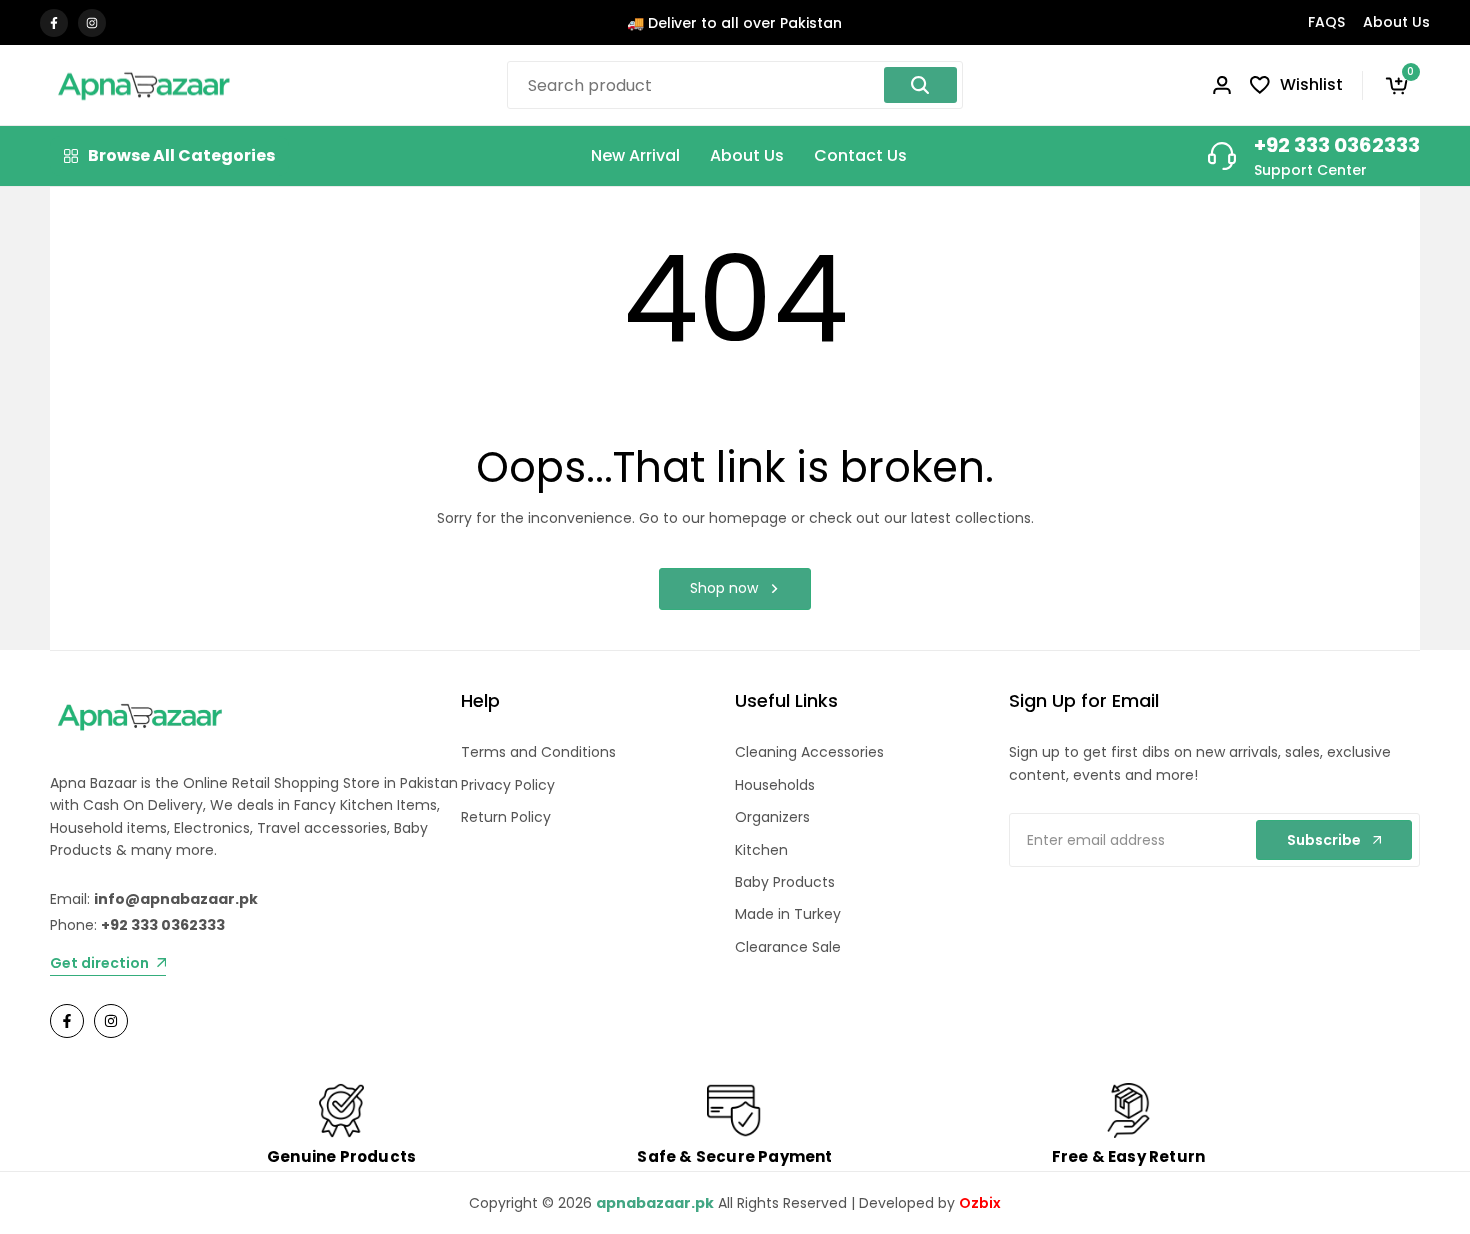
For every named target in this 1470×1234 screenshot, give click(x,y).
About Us (1396, 22)
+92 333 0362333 (1337, 145)
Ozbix (980, 1203)
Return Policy (506, 817)
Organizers (772, 817)
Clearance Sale (788, 947)
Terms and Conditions (538, 752)
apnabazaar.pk (655, 1203)
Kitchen (761, 850)
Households (775, 785)
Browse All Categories (181, 155)
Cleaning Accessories (809, 752)
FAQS (1326, 22)
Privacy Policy (508, 785)
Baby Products (785, 882)
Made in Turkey (788, 914)
